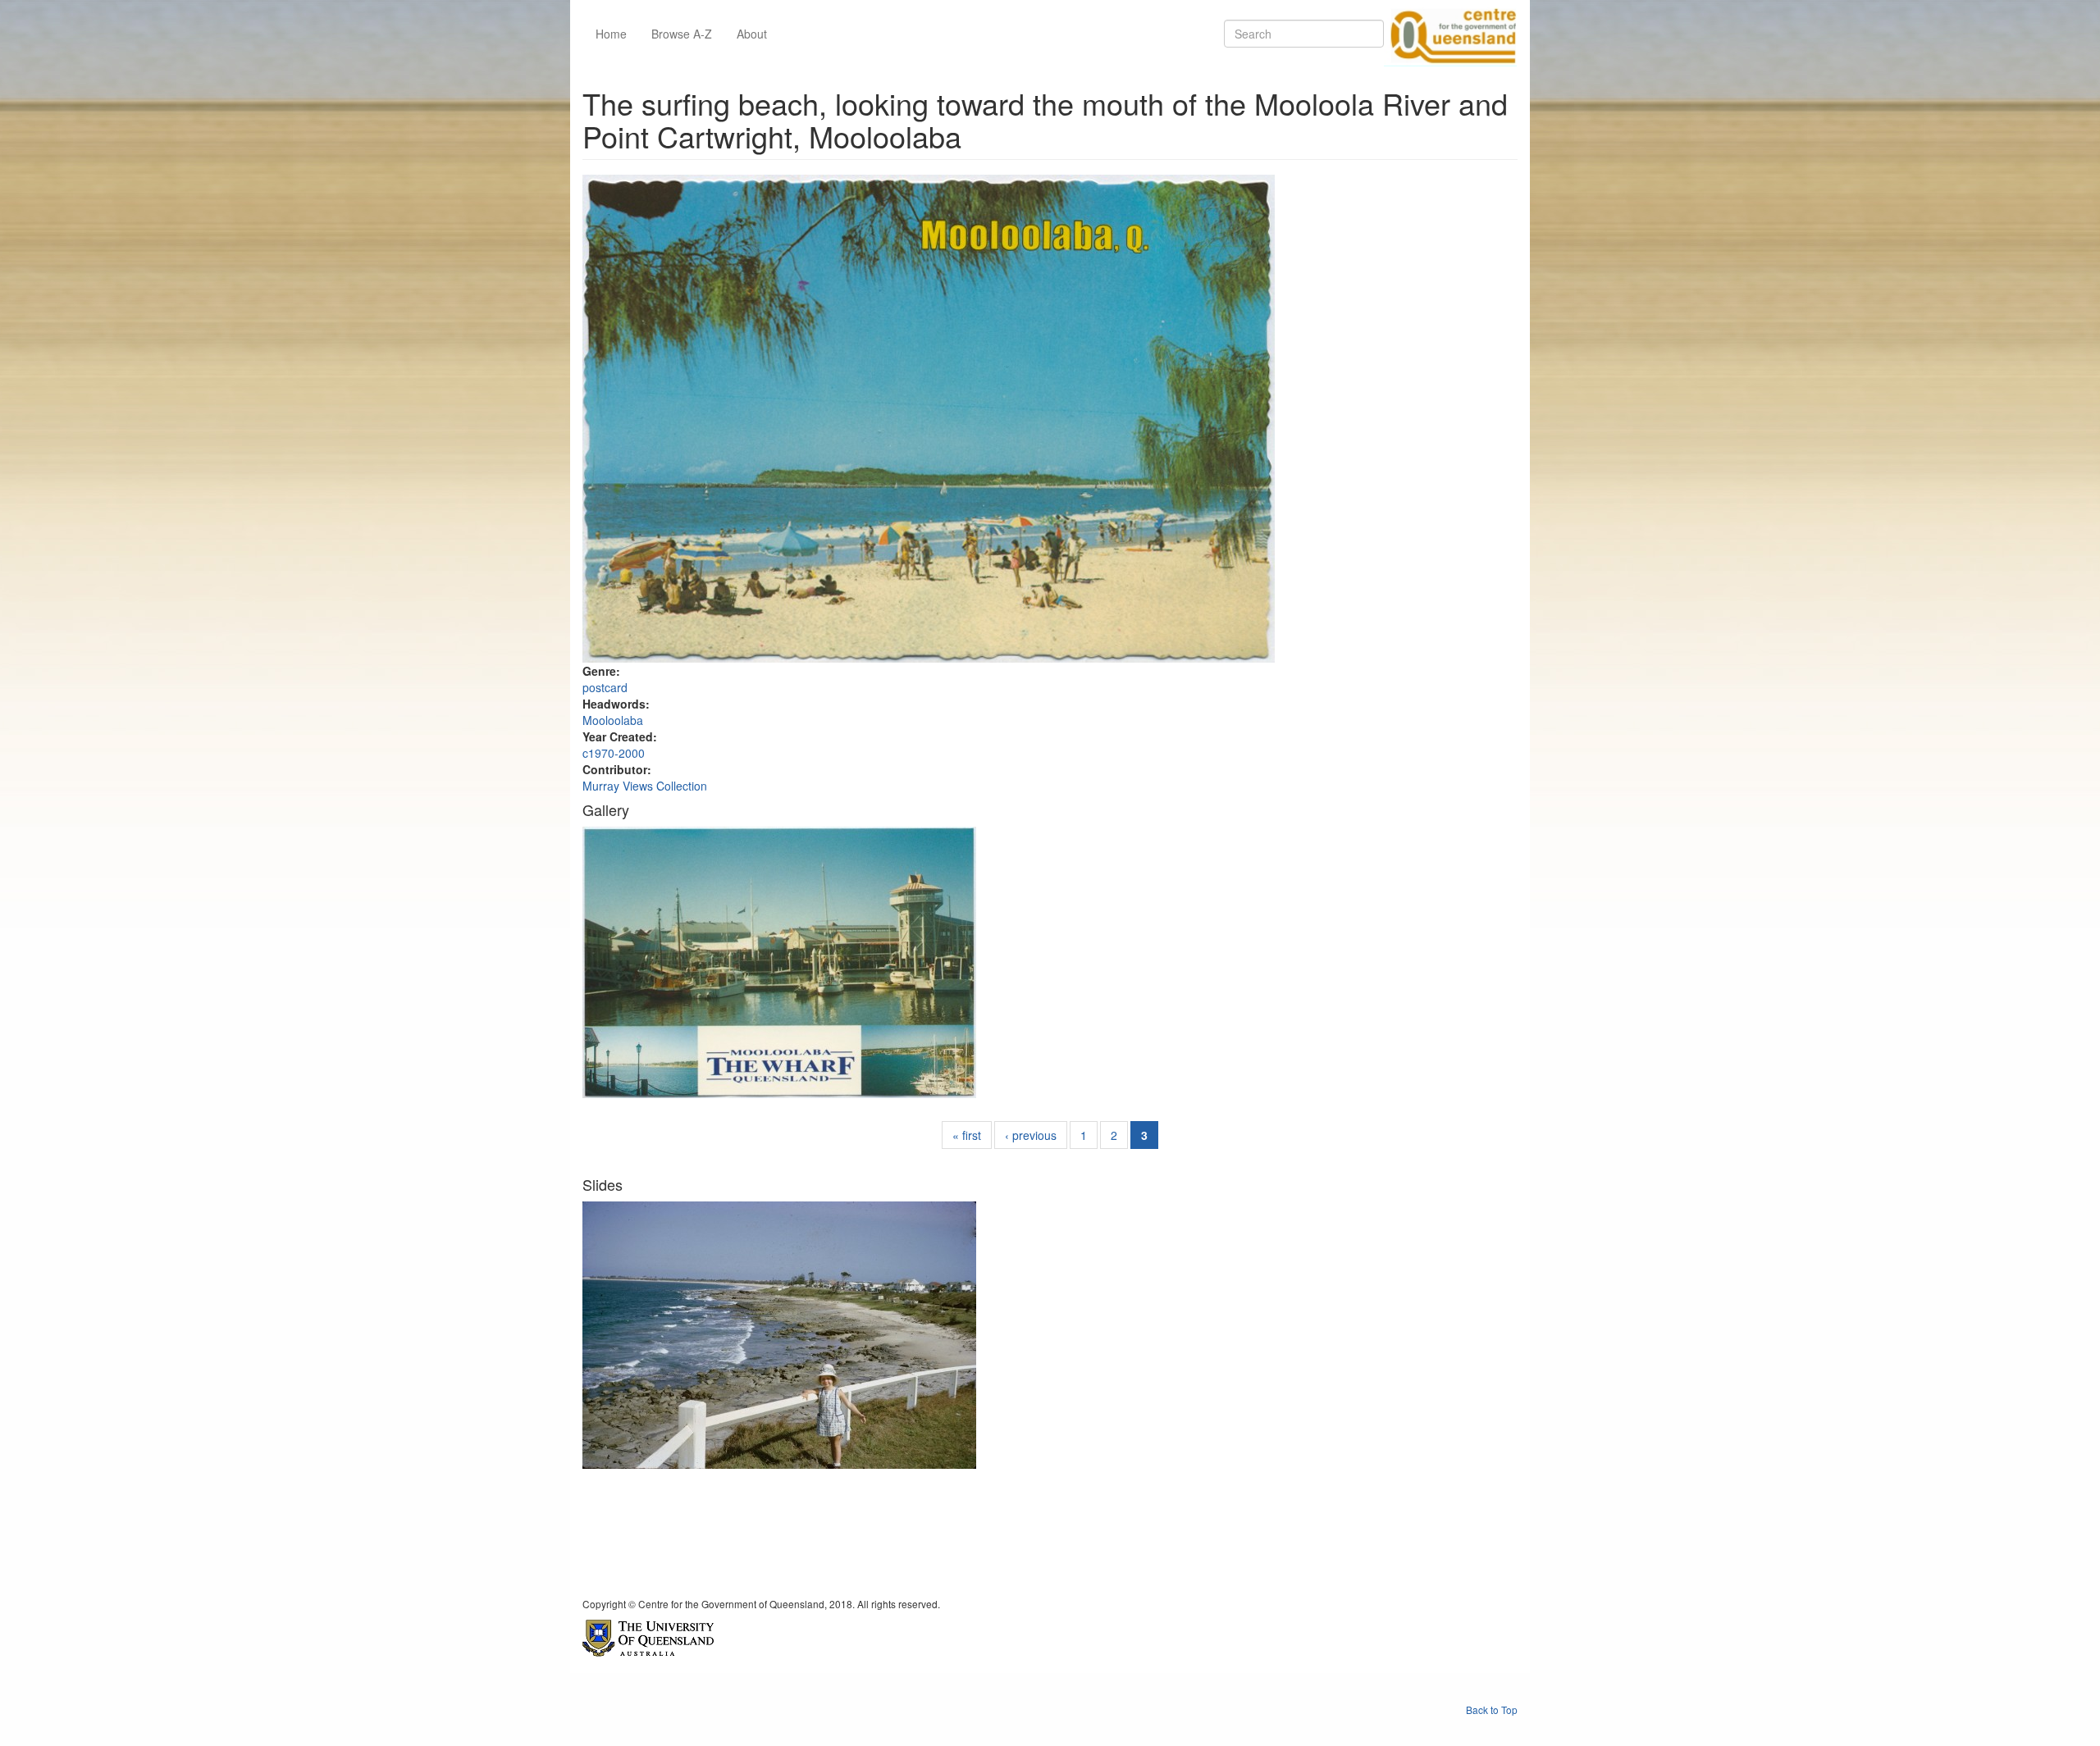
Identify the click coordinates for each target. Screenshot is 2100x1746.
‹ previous (1031, 1135)
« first (967, 1135)
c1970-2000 (614, 753)
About (752, 34)
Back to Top (1492, 1710)
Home (611, 34)
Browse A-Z (682, 34)
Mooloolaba (613, 720)
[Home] (1450, 34)
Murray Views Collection (645, 786)
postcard (605, 687)
